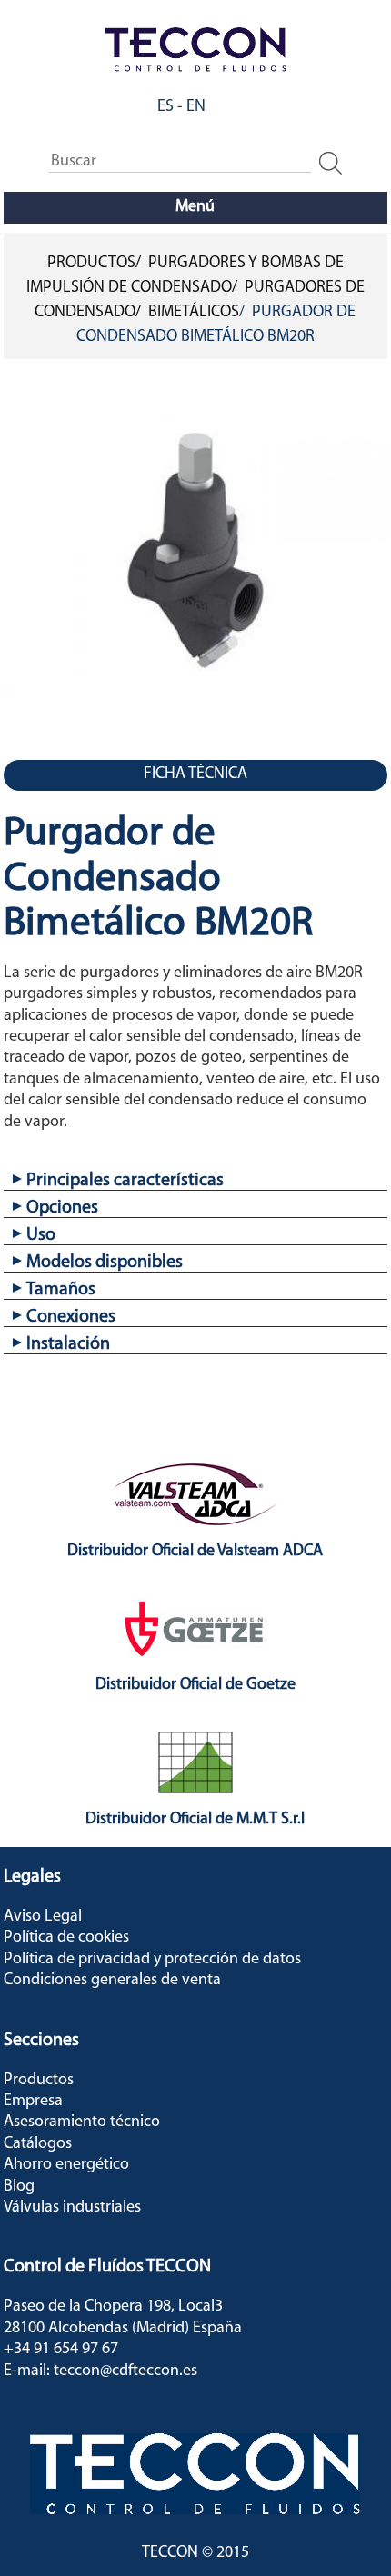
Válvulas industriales (72, 2208)
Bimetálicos (194, 313)
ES (165, 107)
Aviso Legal (43, 1917)
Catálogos (38, 2144)
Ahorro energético (66, 2165)
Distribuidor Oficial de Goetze (195, 1685)
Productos (91, 264)
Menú (195, 207)
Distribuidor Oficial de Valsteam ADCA (195, 1552)
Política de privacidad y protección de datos (152, 1960)
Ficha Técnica (195, 774)
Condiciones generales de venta (112, 1981)
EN (196, 107)
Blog (19, 2187)
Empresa (33, 2102)
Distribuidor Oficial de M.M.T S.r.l (195, 1820)
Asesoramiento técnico (82, 2122)
